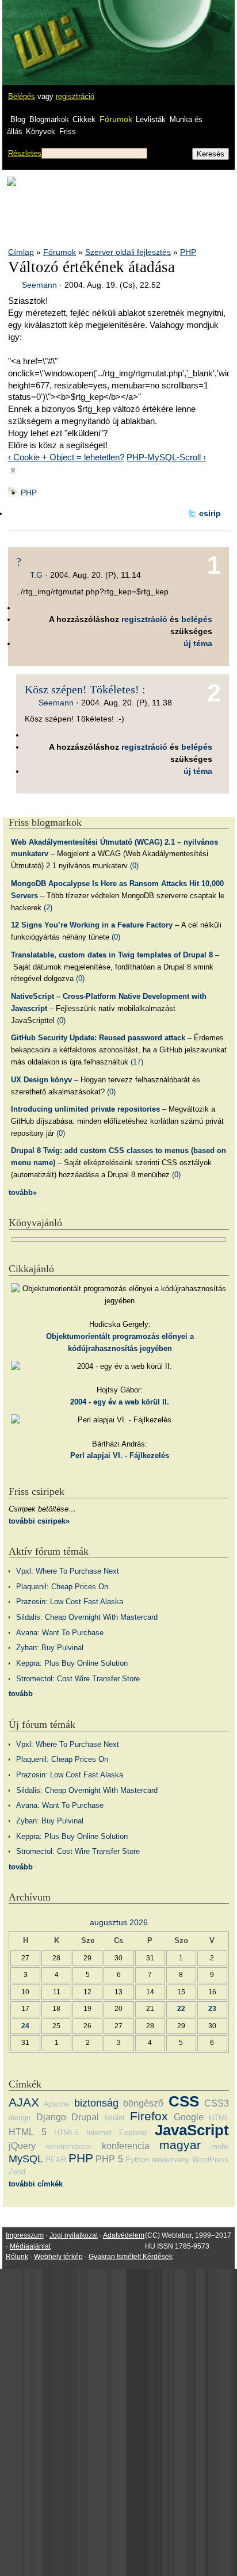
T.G (36, 575)
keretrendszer (69, 2146)
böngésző (143, 2103)
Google (189, 2117)
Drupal (85, 2117)
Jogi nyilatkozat (74, 2235)
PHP (188, 252)
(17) (137, 1062)
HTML (219, 2118)
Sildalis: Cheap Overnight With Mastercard (87, 1617)
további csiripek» (39, 1521)
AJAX (24, 2102)
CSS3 (217, 2103)
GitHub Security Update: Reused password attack (98, 1038)
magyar (180, 2145)
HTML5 (66, 2133)
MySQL (26, 2159)
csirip (210, 513)
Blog (18, 119)
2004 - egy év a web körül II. (120, 1402)
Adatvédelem (124, 2235)
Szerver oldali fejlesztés (128, 252)
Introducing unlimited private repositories (85, 1109)
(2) (48, 908)
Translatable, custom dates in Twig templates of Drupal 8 (112, 955)
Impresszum (25, 2235)
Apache (56, 2104)
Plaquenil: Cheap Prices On (62, 1587)
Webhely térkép (58, 2257)
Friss (68, 131)
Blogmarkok (49, 119)
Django (51, 2117)
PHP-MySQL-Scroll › (166, 457)
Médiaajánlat (30, 2246)
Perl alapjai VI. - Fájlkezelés (120, 1455)
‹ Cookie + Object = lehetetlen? (66, 457)
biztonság (96, 2103)
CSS (184, 2101)
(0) (134, 866)
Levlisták (151, 119)
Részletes (25, 153)
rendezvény (171, 2160)
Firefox (149, 2116)
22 (181, 2008)
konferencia (126, 2146)
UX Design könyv (41, 1080)
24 (25, 2026)
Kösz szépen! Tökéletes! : (85, 689)
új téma (198, 643)
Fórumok (116, 119)
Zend (17, 2172)
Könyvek (41, 131)
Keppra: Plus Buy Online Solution (72, 1663)
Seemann (39, 285)
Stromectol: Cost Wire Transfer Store (78, 1679)
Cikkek (84, 119)
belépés (197, 619)
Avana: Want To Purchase (60, 1633)
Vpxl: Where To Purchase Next (68, 1571)
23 (212, 2008)
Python (137, 2160)
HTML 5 (28, 2132)
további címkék (36, 2184)
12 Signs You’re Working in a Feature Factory (92, 925)
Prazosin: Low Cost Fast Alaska (70, 1602)
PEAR (56, 2160)
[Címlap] (47, 32)
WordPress (211, 2160)
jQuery (22, 2146)
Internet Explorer (117, 2133)
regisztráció (75, 96)
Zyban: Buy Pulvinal (50, 1648)
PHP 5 (109, 2159)
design (20, 2118)
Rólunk (17, 2257)
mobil (220, 2146)
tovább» (23, 1192)
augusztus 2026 (119, 1922)
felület (115, 2118)
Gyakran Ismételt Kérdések (131, 2257)
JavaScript (192, 2130)
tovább (21, 1694)
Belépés (22, 96)
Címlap (21, 252)
